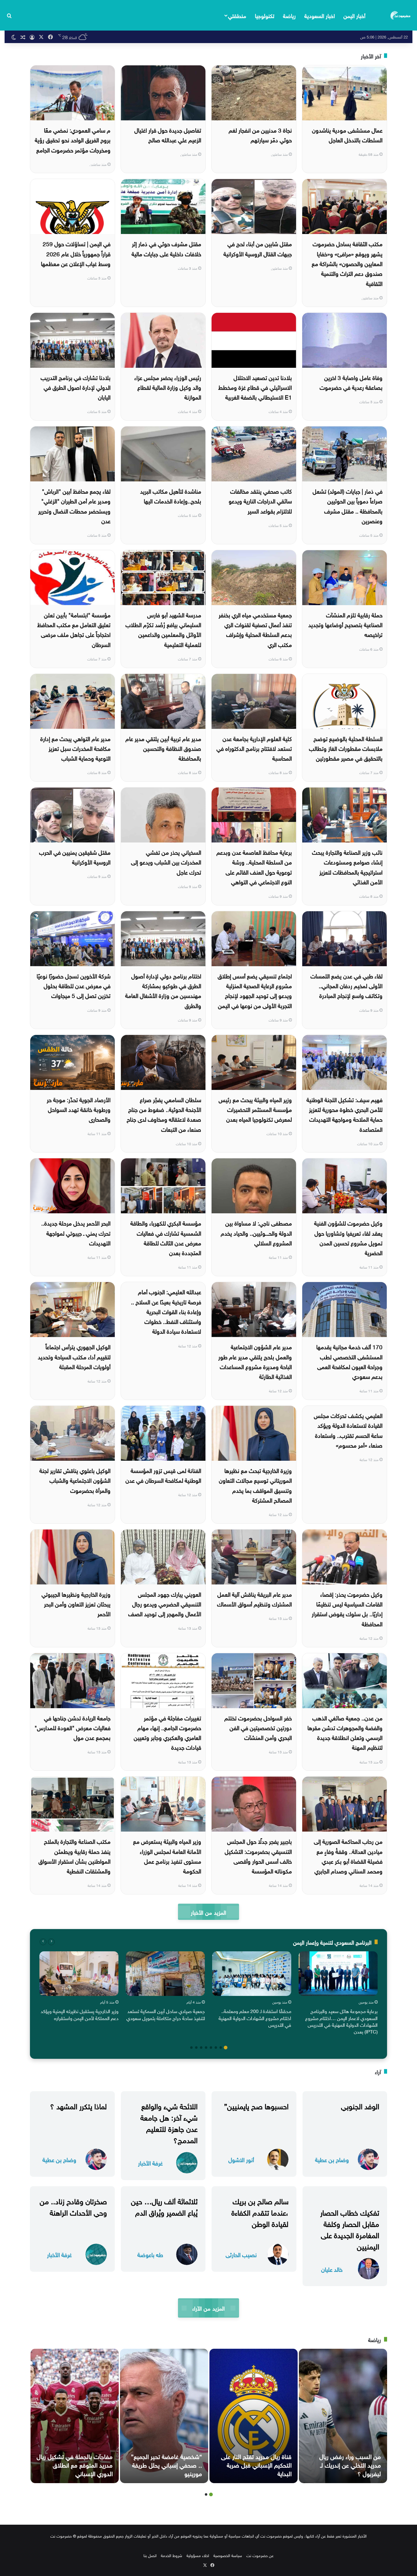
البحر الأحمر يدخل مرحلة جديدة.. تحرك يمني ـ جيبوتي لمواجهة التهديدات (76, 1232)
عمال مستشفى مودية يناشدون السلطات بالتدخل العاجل (347, 134)
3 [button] (216, 2048)
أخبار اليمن (354, 15)
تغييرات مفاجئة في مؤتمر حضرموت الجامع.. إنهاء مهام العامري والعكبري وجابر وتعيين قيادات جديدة (167, 1732)
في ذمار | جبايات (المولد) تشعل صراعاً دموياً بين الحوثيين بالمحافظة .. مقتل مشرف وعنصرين (348, 505)
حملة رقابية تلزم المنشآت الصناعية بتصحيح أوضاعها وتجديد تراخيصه (345, 624)
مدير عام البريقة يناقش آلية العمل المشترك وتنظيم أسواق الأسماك (254, 1599)
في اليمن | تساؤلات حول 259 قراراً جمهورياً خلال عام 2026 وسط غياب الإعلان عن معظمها (76, 253)
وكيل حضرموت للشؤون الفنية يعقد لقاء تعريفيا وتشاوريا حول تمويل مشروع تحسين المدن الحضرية (348, 1237)
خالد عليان (332, 2269)
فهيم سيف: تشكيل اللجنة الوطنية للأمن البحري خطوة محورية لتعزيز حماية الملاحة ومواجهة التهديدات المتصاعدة (344, 1114)
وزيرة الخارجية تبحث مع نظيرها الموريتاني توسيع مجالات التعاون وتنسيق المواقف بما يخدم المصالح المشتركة (255, 1485)
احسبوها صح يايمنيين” (256, 2105)
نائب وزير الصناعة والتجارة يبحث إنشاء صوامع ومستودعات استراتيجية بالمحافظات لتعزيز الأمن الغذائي (347, 866)
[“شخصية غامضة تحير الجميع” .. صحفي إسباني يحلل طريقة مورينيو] (164, 2416)
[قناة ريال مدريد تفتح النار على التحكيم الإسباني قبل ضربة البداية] (254, 2416)
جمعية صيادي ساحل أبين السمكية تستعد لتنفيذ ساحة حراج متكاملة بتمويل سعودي (166, 2014)
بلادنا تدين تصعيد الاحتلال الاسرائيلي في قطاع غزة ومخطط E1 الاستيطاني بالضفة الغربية (255, 387)
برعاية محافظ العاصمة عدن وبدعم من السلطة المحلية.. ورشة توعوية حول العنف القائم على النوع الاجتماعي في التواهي (254, 866)
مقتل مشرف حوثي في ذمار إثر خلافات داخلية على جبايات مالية (166, 248)
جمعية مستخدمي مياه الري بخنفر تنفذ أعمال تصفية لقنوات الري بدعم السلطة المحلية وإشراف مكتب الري (255, 629)
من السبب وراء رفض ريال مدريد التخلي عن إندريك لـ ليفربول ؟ (350, 2464)
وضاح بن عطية (332, 2159)
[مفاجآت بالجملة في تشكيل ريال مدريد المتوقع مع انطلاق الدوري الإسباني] (75, 2416)
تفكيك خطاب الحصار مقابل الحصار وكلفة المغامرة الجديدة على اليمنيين (350, 2229)
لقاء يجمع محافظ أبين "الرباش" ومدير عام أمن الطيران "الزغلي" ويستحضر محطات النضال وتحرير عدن (74, 505)
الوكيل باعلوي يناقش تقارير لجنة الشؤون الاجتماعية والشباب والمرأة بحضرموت (75, 1480)
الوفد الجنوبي (360, 2105)
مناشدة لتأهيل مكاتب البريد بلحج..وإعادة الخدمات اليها (171, 495)
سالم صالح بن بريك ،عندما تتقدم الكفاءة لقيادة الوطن (260, 2212)
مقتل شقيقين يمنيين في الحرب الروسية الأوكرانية (75, 857)
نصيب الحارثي (241, 2254)
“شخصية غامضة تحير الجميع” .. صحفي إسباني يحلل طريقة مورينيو (167, 2464)
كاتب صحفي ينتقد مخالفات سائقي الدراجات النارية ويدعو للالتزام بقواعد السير (260, 501)
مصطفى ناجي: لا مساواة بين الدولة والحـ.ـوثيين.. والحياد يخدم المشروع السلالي (256, 1232)
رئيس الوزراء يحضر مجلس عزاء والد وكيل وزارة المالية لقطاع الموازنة (168, 387)
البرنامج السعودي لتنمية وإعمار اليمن (332, 1942)
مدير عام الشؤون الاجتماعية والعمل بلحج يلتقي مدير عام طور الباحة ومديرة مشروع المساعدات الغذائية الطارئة (255, 1361)
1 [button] (226, 2048)
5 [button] (206, 2048)
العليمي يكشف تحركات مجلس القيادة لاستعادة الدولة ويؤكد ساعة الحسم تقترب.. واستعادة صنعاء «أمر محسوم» (348, 1430)
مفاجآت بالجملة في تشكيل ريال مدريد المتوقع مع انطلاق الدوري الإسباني (75, 2464)
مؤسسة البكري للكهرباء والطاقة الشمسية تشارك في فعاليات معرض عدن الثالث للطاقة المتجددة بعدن (166, 1237)
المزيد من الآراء (208, 2308)
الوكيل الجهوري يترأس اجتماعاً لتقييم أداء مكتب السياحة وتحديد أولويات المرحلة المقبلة (74, 1356)
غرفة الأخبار (150, 2163)
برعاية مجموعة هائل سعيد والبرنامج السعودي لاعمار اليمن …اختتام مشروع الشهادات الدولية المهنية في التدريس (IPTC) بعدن (341, 2021)
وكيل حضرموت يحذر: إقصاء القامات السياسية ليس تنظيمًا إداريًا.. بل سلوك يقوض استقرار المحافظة (347, 1608)
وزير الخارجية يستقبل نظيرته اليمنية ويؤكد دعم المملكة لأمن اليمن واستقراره (80, 2014)
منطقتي (237, 15)
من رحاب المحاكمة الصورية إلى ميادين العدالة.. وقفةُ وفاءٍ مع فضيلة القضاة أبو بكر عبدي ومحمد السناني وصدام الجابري (348, 1856)
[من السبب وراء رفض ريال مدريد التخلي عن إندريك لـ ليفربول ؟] (343, 2416)
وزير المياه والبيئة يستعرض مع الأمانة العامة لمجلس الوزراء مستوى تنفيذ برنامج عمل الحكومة (167, 1856)
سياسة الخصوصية (228, 2555)
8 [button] (191, 2048)
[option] (338, 1994)
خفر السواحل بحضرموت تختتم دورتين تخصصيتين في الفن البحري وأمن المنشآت (258, 1727)
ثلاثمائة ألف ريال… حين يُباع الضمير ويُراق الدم (164, 2206)
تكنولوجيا (265, 15)
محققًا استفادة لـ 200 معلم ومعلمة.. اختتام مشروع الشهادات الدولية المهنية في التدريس (255, 2017)
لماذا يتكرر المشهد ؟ (78, 2105)
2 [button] (221, 2048)
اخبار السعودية (320, 15)
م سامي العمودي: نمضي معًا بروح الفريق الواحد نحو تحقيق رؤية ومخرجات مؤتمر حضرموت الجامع (73, 139)
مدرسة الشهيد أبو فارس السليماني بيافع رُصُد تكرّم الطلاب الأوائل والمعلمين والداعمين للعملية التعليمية (163, 629)
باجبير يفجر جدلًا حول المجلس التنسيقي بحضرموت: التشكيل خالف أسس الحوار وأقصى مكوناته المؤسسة (258, 1856)
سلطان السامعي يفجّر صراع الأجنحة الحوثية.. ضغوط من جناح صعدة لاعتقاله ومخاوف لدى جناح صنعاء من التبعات (164, 1114)
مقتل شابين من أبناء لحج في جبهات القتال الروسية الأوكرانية (258, 248)
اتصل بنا (150, 2555)
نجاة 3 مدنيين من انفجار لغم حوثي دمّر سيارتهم (260, 134)
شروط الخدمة (172, 2555)
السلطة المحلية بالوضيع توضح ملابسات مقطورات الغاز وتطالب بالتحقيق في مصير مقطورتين (346, 748)
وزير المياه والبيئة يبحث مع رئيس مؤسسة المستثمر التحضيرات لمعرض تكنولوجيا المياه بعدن (255, 1109)
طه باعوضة (150, 2254)
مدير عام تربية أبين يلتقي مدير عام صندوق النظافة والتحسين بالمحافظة (163, 748)
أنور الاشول (241, 2159)
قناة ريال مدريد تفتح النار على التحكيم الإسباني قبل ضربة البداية (256, 2464)
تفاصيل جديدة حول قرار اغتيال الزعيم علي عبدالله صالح (168, 134)
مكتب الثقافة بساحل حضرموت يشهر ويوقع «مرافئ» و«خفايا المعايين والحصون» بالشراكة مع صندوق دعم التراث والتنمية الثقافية (347, 263)
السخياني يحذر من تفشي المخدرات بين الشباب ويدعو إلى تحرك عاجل (166, 862)
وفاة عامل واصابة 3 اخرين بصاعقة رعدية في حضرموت (351, 382)
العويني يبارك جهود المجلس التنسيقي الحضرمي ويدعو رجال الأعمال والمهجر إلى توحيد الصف (165, 1604)
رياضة (289, 15)
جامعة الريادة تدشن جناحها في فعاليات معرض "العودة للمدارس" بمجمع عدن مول (73, 1727)
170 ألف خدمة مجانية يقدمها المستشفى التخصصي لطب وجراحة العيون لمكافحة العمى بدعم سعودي (349, 1361)
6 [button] (201, 2048)
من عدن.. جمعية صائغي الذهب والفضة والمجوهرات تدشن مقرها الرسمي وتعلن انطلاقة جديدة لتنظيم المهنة (345, 1732)
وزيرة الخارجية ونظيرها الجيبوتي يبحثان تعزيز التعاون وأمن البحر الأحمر (76, 1604)
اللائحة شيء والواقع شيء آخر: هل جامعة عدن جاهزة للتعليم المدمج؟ (169, 2122)
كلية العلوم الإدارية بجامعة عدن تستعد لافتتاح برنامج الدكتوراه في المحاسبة (254, 748)
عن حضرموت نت (260, 2555)
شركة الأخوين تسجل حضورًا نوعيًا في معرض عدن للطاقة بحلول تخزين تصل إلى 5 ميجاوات (74, 985)
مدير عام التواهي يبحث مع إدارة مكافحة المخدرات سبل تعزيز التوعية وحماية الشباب (75, 748)
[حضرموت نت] (401, 15)
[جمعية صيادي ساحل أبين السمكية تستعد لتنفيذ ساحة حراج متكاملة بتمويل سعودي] (165, 1974)
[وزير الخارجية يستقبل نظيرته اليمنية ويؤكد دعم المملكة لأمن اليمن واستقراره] (79, 1974)
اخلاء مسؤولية (198, 2555)
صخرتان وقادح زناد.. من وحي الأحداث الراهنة (73, 2206)
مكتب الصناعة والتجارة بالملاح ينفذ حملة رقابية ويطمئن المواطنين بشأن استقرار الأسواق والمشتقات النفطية (74, 1856)
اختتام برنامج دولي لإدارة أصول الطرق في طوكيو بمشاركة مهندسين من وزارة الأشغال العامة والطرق (163, 990)
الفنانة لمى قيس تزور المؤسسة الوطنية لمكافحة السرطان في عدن (163, 1475)
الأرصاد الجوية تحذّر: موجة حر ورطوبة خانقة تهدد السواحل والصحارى (79, 1109)
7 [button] (196, 2048)
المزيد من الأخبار (208, 1912)
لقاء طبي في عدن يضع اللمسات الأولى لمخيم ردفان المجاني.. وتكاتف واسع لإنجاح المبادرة (346, 985)
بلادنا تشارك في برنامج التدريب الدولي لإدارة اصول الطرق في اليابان (76, 387)
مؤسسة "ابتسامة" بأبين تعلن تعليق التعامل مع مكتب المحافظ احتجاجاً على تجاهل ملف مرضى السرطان (74, 629)
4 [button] (211, 2048)
